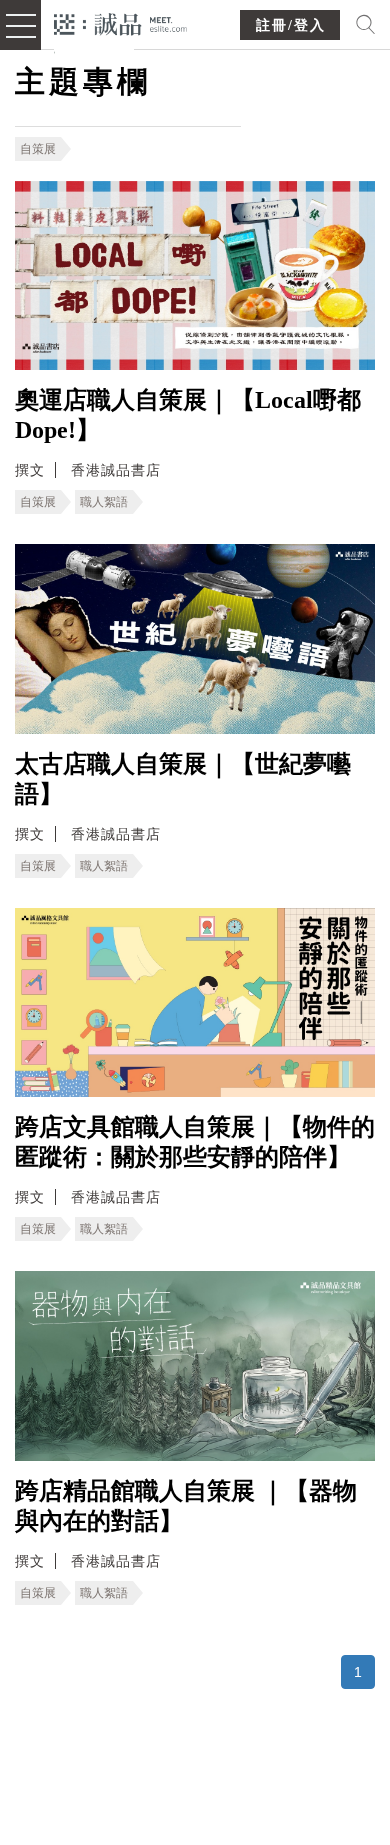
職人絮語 (104, 502)
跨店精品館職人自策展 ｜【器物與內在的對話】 (186, 1506)
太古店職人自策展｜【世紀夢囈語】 (183, 779)
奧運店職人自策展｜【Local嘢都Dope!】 (188, 415)
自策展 (38, 149)
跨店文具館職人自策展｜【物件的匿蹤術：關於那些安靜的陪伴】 (195, 1142)
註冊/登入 (291, 25)
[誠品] (120, 22)
